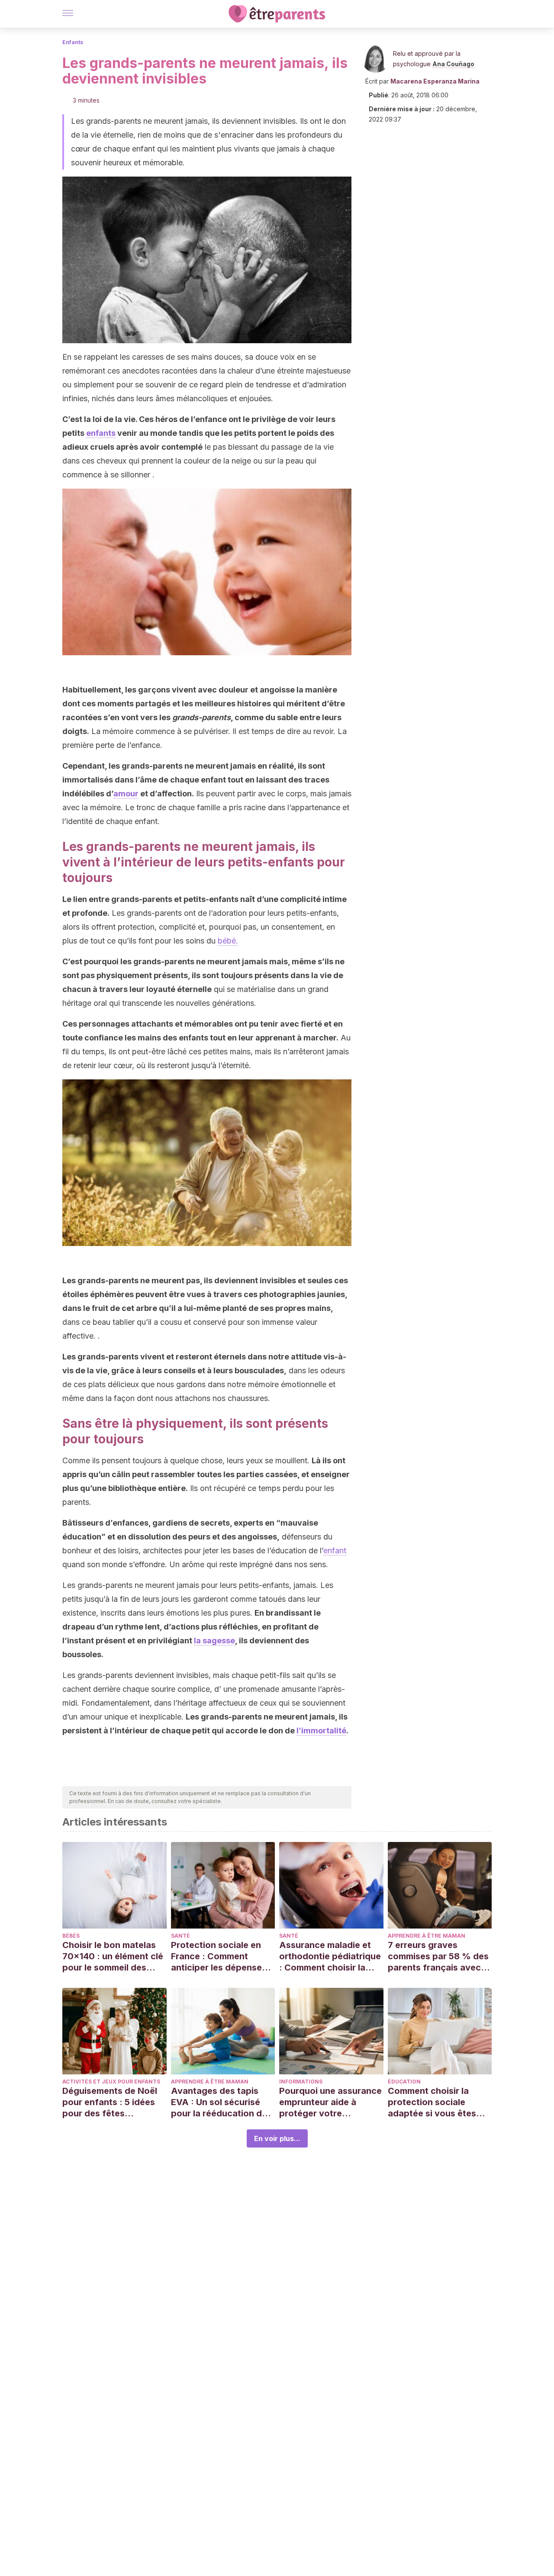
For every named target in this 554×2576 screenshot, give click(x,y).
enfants (101, 433)
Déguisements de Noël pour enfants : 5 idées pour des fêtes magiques (110, 2102)
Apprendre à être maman (427, 1936)
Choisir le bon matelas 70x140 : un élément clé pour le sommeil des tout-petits (113, 1956)
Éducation (404, 2082)
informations (301, 2082)
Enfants (73, 42)
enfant (335, 1550)
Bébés (71, 1936)
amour (126, 794)
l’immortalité (321, 1731)
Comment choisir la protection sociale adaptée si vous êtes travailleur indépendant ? (437, 2102)
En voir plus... (277, 2138)
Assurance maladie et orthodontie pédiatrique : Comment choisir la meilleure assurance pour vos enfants (330, 1956)
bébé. (228, 941)
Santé (180, 1936)
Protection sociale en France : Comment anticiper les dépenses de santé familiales (219, 1956)
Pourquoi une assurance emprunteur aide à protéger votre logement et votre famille (330, 2102)
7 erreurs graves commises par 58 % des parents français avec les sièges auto (438, 1956)
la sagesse (214, 1641)
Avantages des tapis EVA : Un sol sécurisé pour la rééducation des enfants (221, 2102)
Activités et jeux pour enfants (111, 2082)
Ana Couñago (453, 64)
